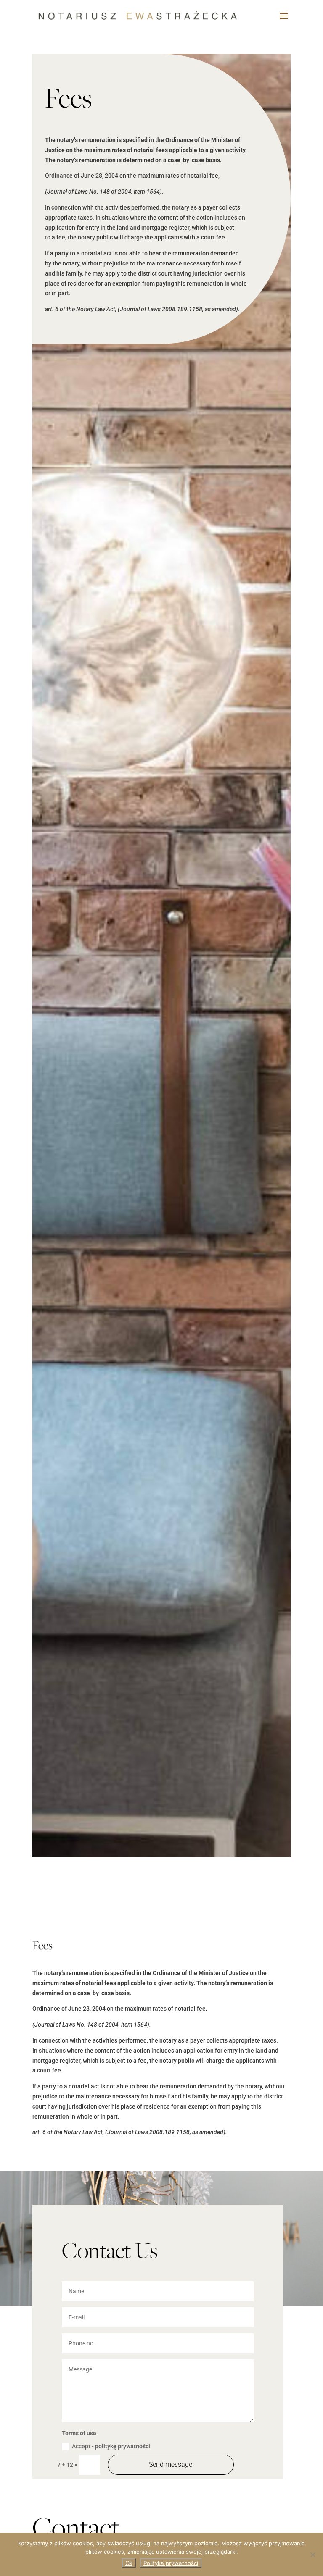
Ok (129, 2563)
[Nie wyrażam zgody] (312, 2555)
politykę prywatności (123, 2446)
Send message (171, 2464)
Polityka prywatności (171, 2563)
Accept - (111, 2446)
